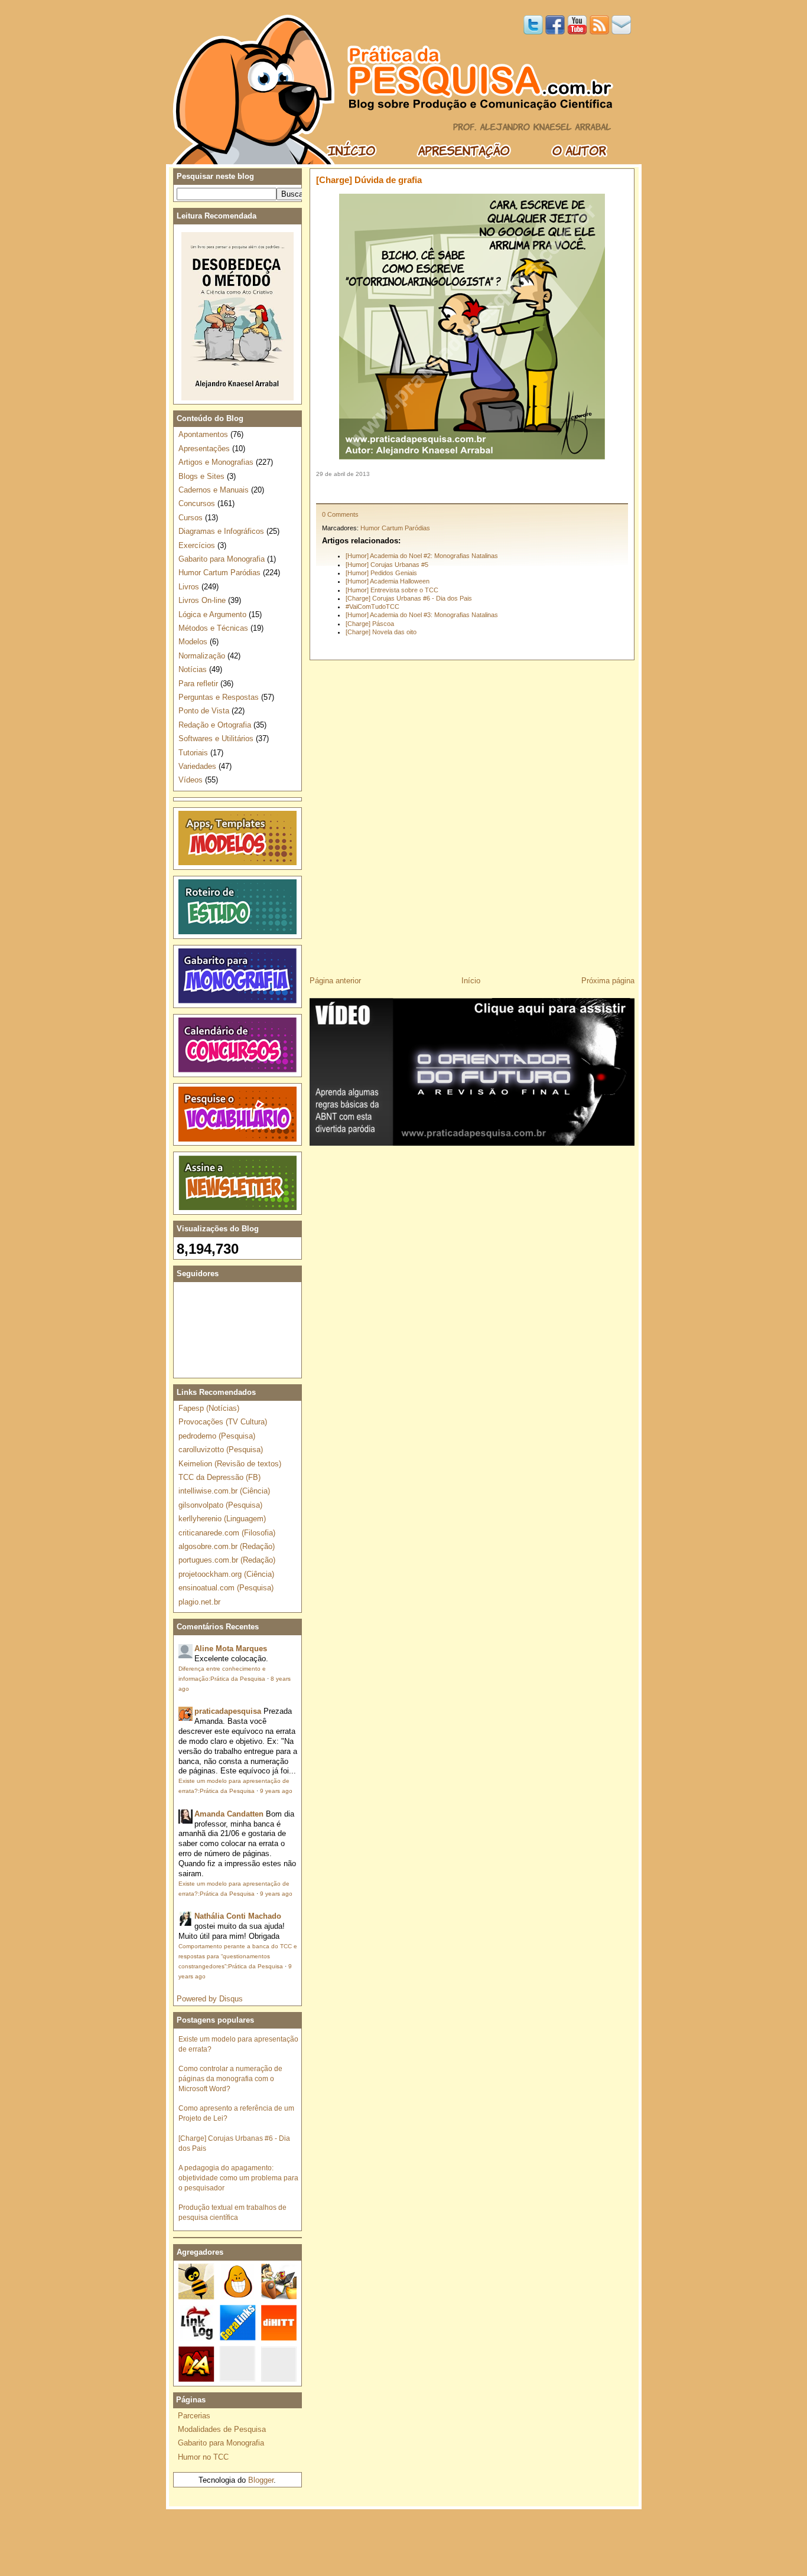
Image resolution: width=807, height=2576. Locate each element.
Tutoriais (193, 753)
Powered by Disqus (210, 1999)
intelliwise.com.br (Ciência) (224, 1491)
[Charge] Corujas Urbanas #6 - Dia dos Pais (409, 598)
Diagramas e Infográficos (221, 531)
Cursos (191, 518)
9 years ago (276, 1791)
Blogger (261, 2480)
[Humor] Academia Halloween (388, 581)
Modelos (193, 642)
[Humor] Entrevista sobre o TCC (392, 590)
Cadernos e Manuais (214, 490)
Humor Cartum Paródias (395, 528)
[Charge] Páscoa (370, 624)
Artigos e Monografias (216, 462)
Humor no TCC (203, 2457)
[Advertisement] (472, 490)
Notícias (193, 669)
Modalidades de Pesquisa (222, 2429)
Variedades (197, 766)
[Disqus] (472, 814)
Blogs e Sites (201, 476)
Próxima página (608, 981)
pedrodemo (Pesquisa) (217, 1436)
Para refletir (198, 684)
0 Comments (340, 514)
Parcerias (194, 2416)
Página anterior (335, 981)
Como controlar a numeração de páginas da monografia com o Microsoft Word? (230, 2078)
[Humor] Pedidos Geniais (381, 573)
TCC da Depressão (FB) (219, 1477)
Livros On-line (202, 600)
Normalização (202, 656)
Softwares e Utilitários (216, 738)
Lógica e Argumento (212, 614)
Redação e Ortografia (215, 725)
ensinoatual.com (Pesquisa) (226, 1588)
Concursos (197, 503)
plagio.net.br (199, 1602)
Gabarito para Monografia (222, 559)
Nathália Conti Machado (238, 1916)
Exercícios (197, 545)
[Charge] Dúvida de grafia (369, 180)
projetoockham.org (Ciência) (226, 1574)
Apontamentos (203, 434)
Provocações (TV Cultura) (223, 1422)
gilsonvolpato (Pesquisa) (220, 1505)
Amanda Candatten (229, 1814)
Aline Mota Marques (231, 1649)
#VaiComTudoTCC (372, 606)
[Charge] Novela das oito (381, 632)
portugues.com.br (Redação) (227, 1560)
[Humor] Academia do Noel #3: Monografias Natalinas (422, 615)
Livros (189, 587)
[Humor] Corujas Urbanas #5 (387, 565)
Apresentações (204, 449)
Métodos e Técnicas (213, 628)
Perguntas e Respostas (219, 697)
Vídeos (191, 780)
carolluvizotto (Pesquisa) (221, 1450)
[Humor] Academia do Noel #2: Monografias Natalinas (422, 556)
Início (471, 981)
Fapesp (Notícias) (209, 1408)
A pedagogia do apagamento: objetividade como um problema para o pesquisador (238, 2178)
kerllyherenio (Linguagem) (222, 1519)
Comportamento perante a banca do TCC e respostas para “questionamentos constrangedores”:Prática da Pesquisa (238, 1956)
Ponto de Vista (204, 711)
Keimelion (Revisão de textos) (230, 1464)
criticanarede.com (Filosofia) (227, 1533)
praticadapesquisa (228, 1711)
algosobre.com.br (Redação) (227, 1546)
